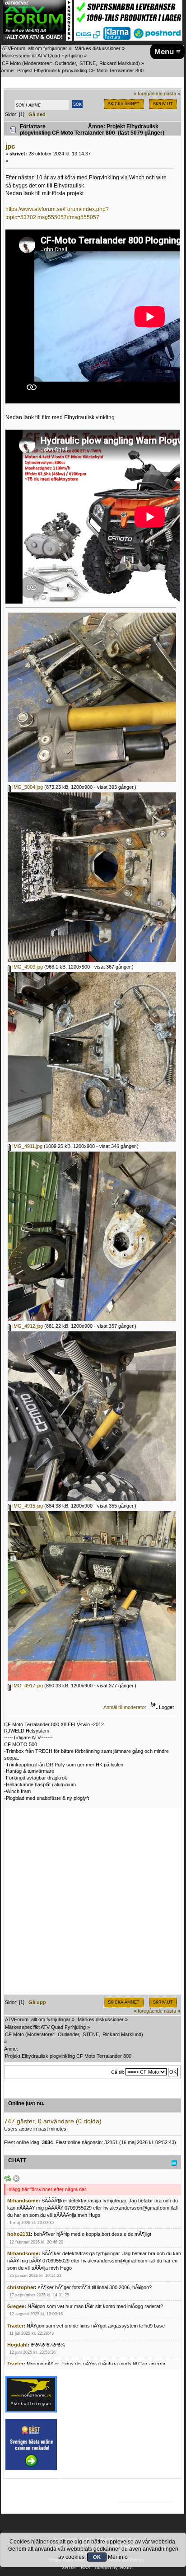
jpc (10, 146)
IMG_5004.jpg (27, 787)
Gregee (16, 2306)
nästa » (172, 94)
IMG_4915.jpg (27, 1506)
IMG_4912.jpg (27, 1326)
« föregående (148, 94)
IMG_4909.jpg (27, 967)
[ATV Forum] (37, 39)
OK (97, 2557)
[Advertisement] (93, 1902)
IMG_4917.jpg (27, 1686)
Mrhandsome (23, 2201)
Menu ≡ (167, 52)
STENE (88, 63)
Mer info (118, 2557)
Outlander (65, 63)
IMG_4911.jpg (27, 1146)
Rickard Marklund (119, 63)
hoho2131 (19, 2234)
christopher (21, 2287)
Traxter (15, 2326)
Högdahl (17, 2345)
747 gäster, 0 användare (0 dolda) (53, 2121)
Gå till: (118, 2072)
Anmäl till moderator (125, 1707)
